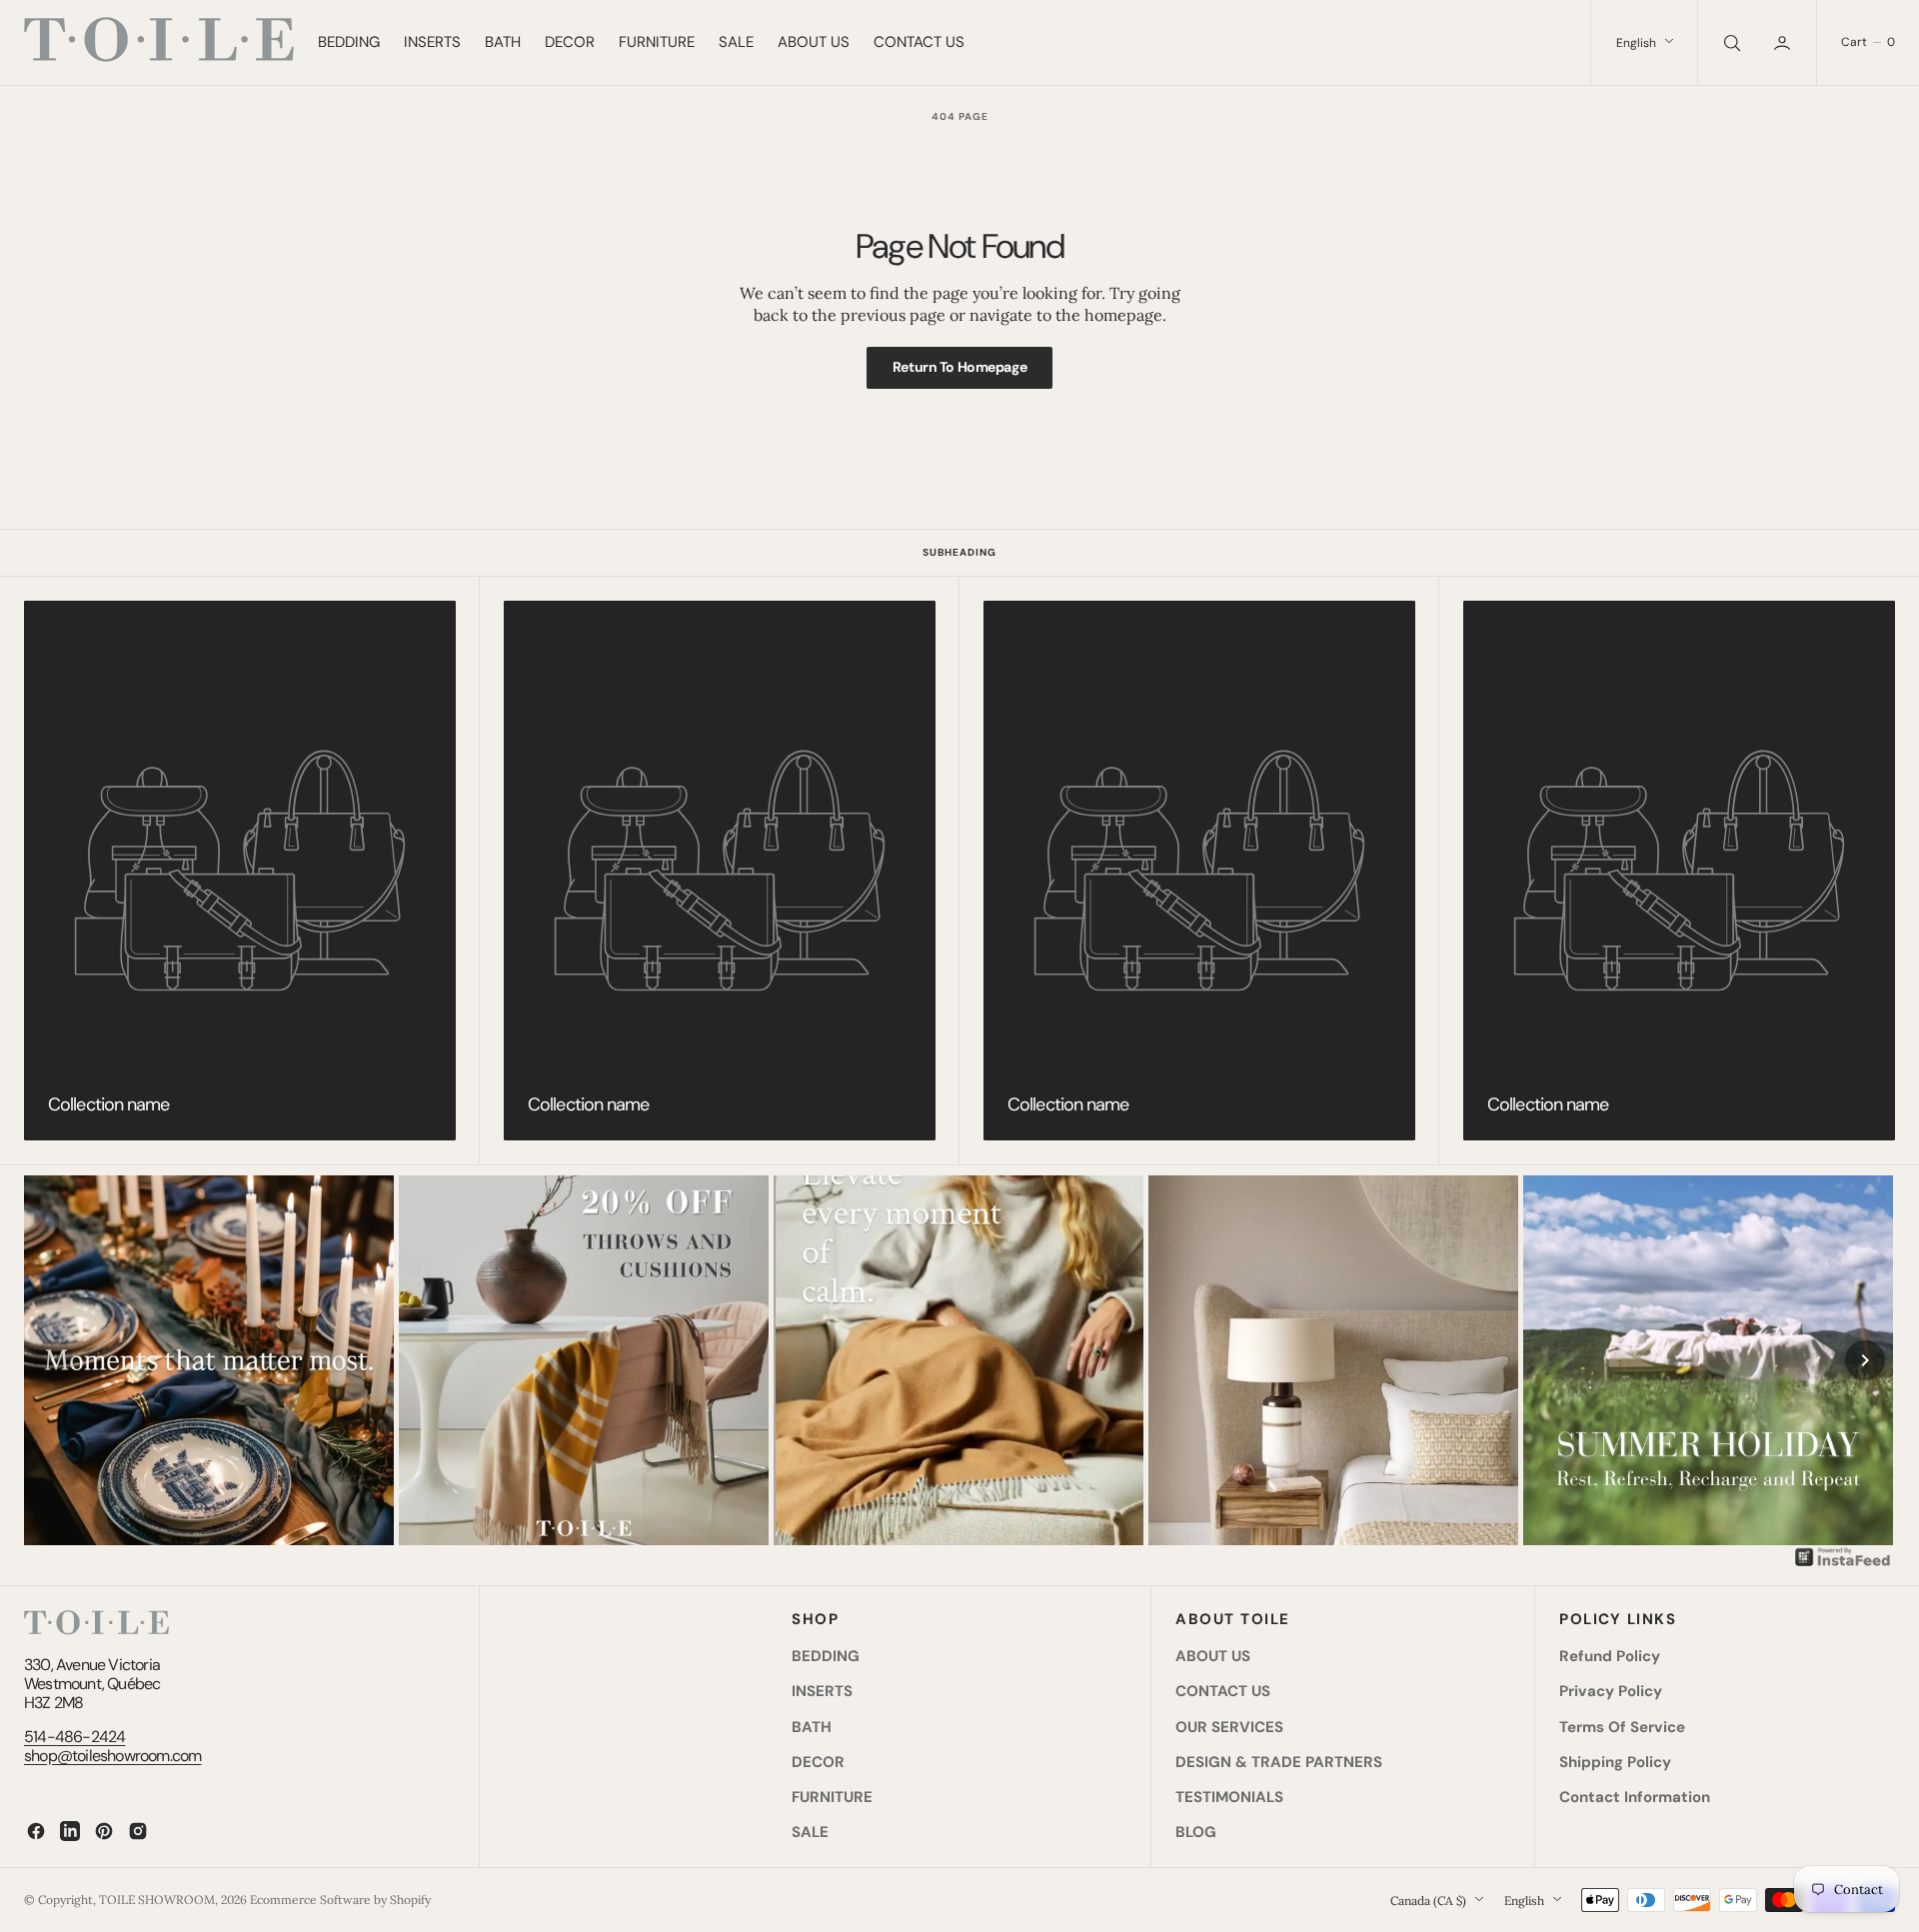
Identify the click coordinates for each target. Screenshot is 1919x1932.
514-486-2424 (74, 1737)
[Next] (1865, 1360)
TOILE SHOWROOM (157, 1900)
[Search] (1730, 42)
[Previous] (54, 1360)
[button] (1784, 42)
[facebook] (36, 1831)
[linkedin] (70, 1831)
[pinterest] (104, 1831)
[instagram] (138, 1831)
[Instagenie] (1843, 1564)
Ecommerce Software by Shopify (340, 1900)
